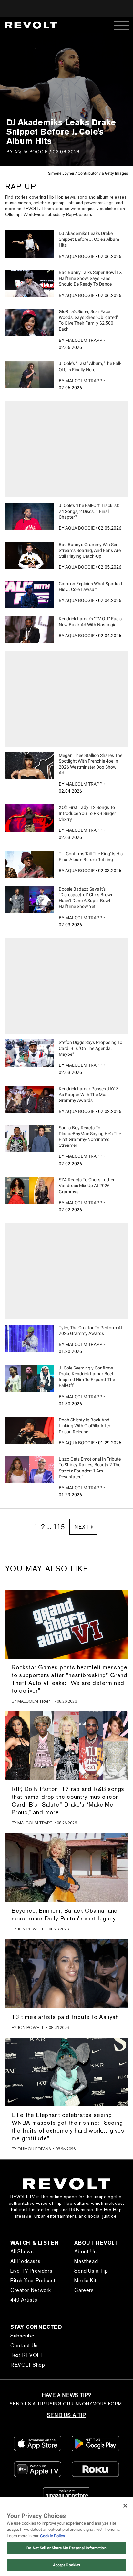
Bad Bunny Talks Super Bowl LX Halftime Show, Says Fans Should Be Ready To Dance (90, 278)
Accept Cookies (67, 2565)
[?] (29, 244)
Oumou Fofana (34, 2149)
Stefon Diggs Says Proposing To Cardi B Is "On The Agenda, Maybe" (91, 1048)
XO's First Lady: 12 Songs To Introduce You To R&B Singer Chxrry (87, 813)
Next (82, 1527)
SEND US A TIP (66, 2415)
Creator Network (31, 2290)
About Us (85, 2251)
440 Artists (24, 2300)
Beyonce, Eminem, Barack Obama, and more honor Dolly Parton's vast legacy (65, 1914)
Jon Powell (31, 1929)
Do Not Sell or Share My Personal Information (66, 2548)
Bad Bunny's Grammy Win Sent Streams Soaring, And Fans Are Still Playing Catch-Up (90, 550)
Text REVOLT (27, 2355)
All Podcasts (25, 2261)
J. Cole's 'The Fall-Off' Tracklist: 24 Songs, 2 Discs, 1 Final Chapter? (89, 511)
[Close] (125, 2506)
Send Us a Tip (91, 2271)
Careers (84, 2290)
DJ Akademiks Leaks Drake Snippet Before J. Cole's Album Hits (89, 239)
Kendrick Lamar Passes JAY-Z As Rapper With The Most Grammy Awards (89, 1095)
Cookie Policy (53, 2536)
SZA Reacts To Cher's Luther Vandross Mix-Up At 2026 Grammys (87, 1186)
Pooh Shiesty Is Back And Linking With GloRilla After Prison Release (85, 1426)
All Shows (22, 2251)
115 (59, 1527)
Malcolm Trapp (84, 340)
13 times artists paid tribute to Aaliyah (65, 2017)
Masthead (86, 2261)
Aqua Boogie (31, 152)
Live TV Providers (31, 2271)
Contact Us (24, 2345)
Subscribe (22, 2336)
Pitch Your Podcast (33, 2281)
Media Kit (85, 2281)
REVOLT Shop (28, 2365)
